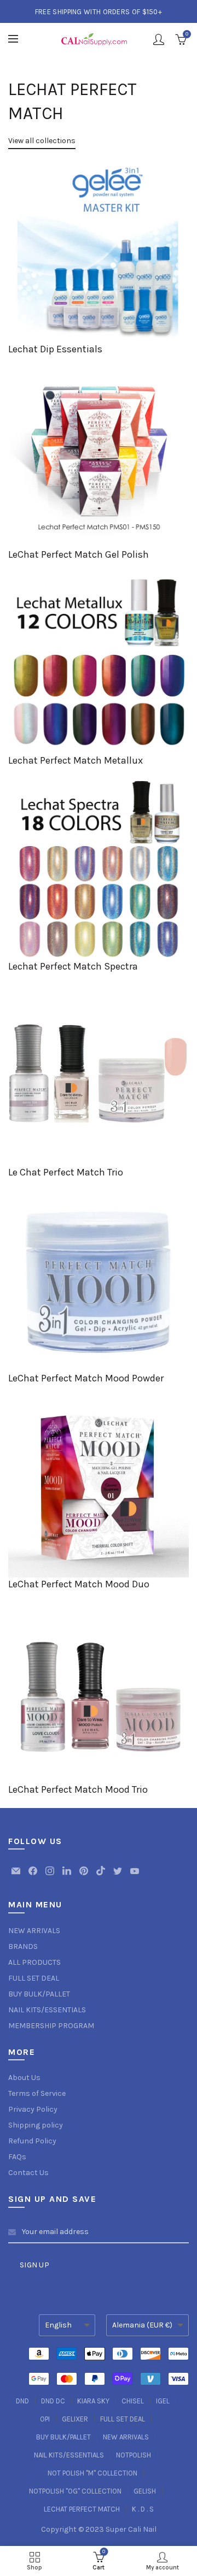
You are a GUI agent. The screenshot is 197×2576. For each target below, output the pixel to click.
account (159, 39)
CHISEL (133, 2401)
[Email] (17, 1876)
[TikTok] (102, 1876)
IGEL (163, 2401)
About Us (24, 2078)
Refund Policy (32, 2141)
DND (22, 2401)
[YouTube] (135, 1876)
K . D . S (143, 2509)
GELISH (145, 2491)
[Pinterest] (85, 1876)
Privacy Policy (33, 2109)
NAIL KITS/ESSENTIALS (47, 2010)
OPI (45, 2419)
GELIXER (75, 2419)
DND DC (53, 2401)
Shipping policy (36, 2125)
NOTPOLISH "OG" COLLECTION (75, 2491)
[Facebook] (34, 1876)
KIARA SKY (93, 2401)
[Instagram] (51, 1876)
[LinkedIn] (68, 1876)
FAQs (17, 2157)
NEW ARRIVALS (34, 1931)
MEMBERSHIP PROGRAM (51, 2026)
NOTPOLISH (134, 2455)
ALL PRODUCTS (34, 1962)
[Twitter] (118, 1876)
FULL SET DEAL (34, 1978)
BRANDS (23, 1946)
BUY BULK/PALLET (39, 1994)
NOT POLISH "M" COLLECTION (92, 2473)
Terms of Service (37, 2093)
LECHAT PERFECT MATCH (82, 2509)
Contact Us (28, 2173)
